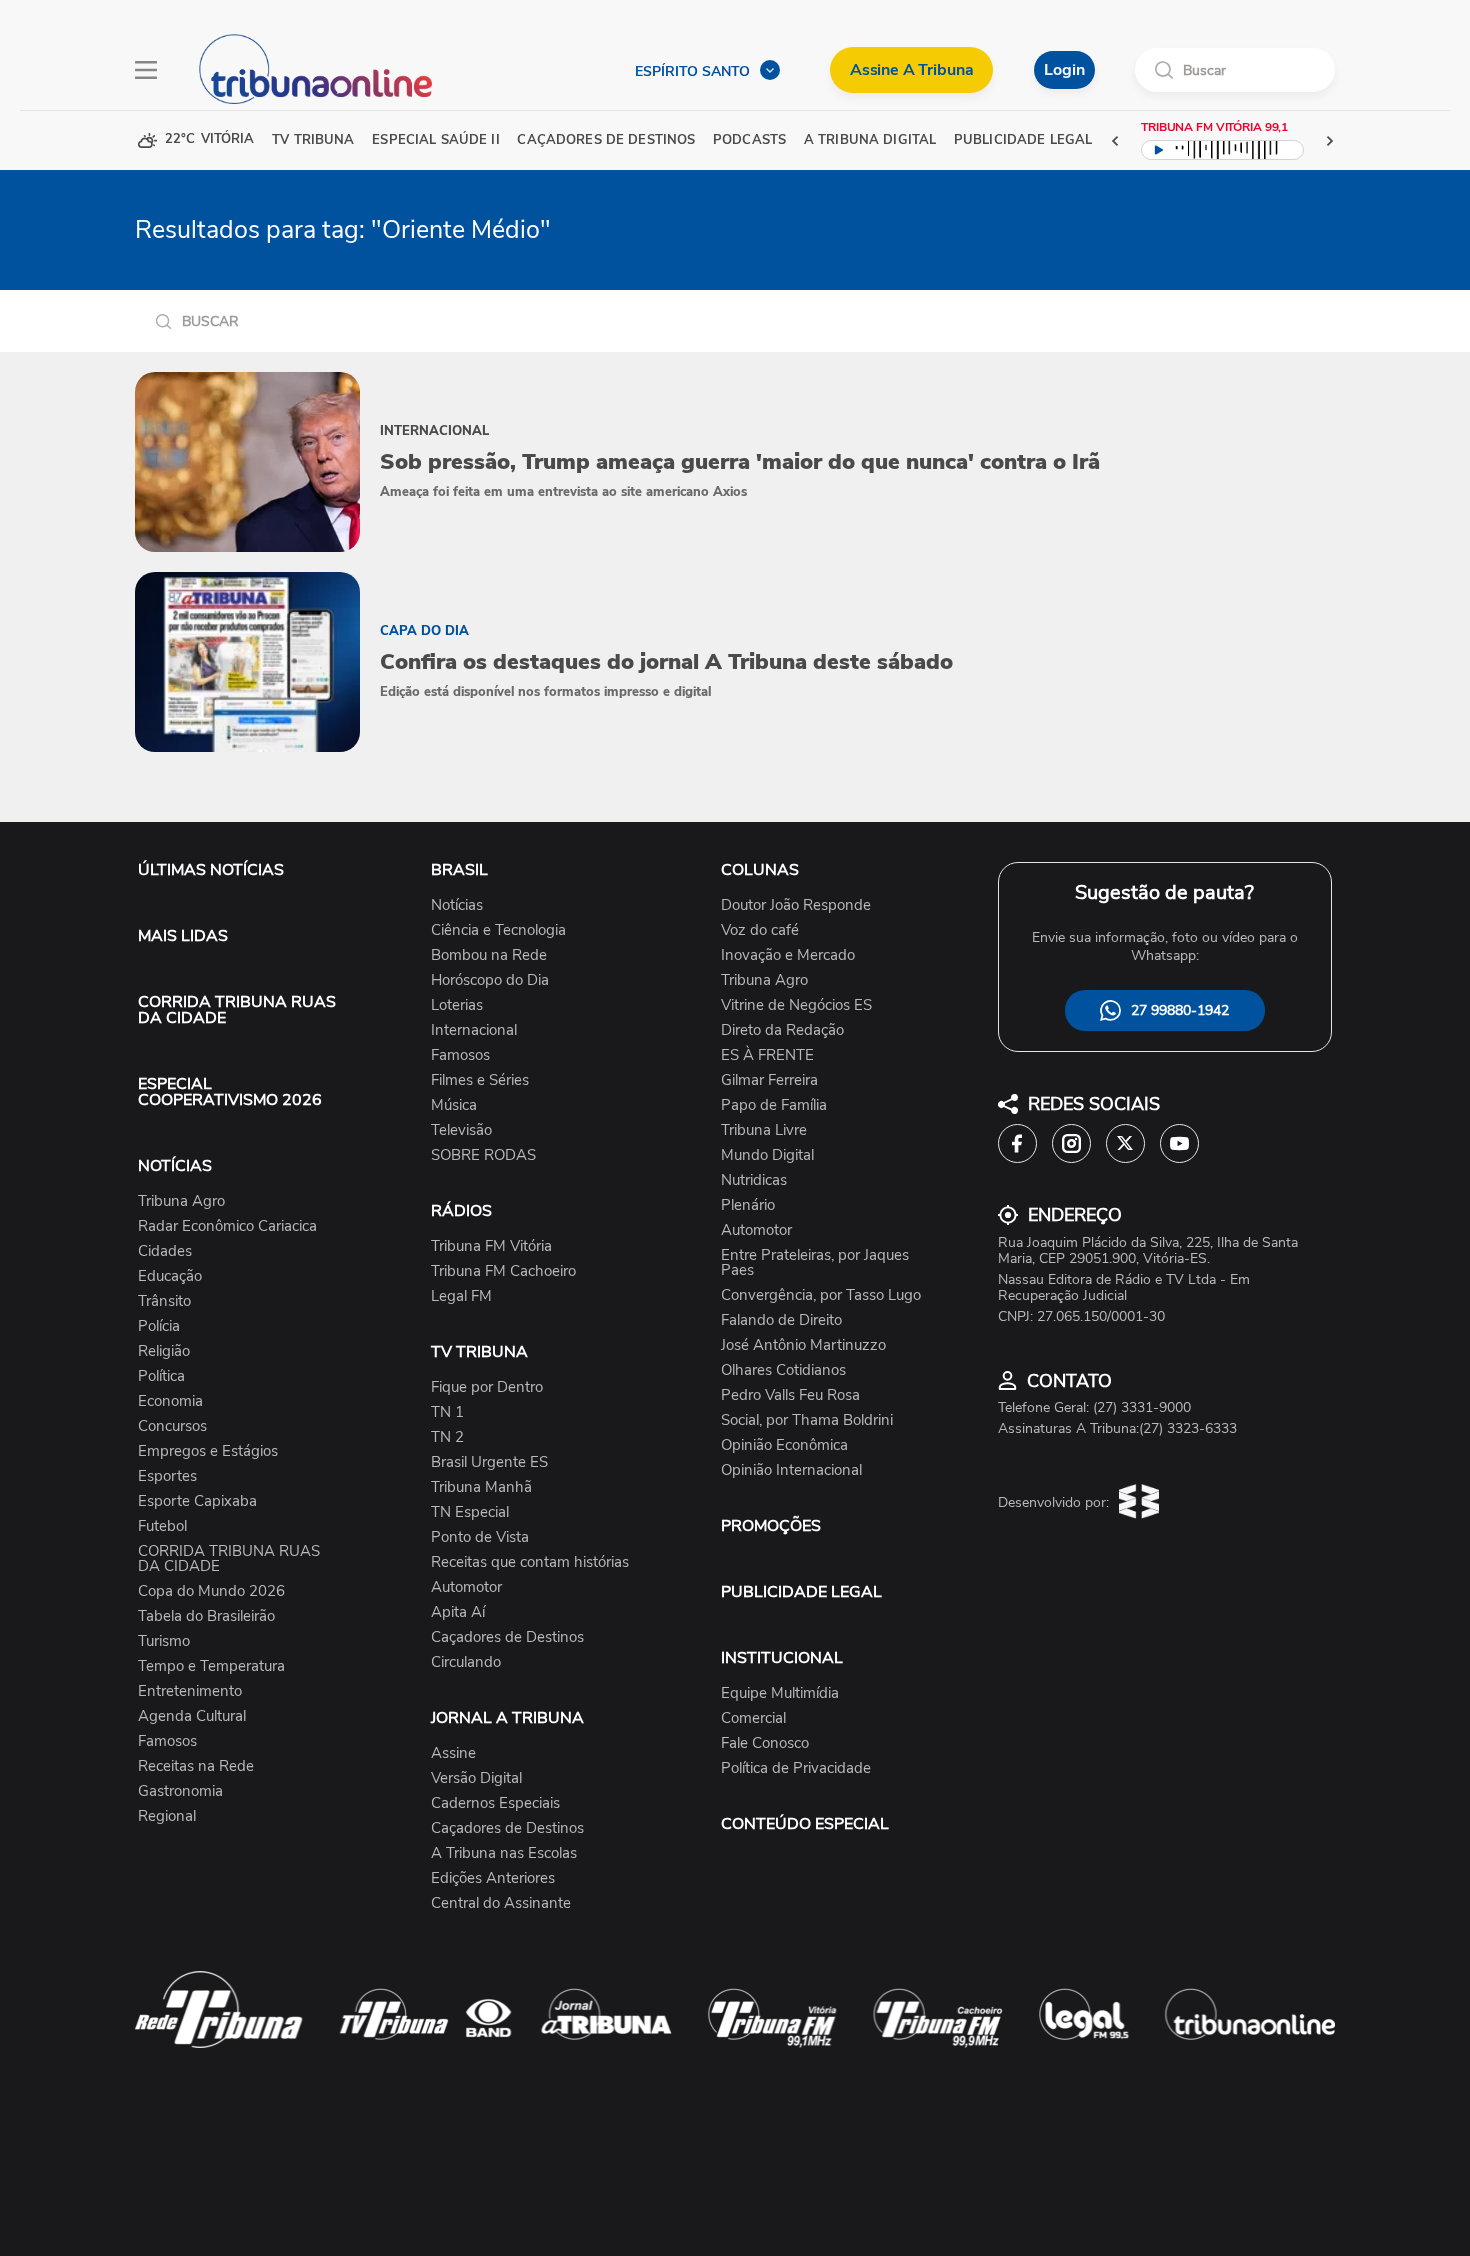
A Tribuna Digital (870, 140)
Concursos (172, 1426)
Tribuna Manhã (481, 1487)
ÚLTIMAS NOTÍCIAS (211, 870)
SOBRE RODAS (483, 1155)
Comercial (753, 1718)
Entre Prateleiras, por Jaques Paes (815, 1263)
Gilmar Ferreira (769, 1080)
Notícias (457, 905)
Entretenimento (190, 1691)
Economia (170, 1401)
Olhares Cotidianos (783, 1370)
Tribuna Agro (181, 1201)
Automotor (466, 1587)
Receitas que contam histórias (530, 1562)
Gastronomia (180, 1791)
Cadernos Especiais (495, 1803)
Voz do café (760, 930)
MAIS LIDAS (183, 936)
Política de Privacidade (796, 1768)
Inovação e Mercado (788, 955)
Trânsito (164, 1301)
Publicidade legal (1023, 140)
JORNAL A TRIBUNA (507, 1718)
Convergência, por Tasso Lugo (821, 1295)
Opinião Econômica (784, 1445)
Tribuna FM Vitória (491, 1246)
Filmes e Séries (480, 1080)
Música (454, 1105)
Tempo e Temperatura (211, 1666)
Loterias (457, 1005)
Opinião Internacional (791, 1470)
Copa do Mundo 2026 (211, 1591)
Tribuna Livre (764, 1130)
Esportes (167, 1476)
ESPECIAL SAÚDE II (435, 140)
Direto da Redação (782, 1030)
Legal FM (461, 1296)
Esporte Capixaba (197, 1501)
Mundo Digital (767, 1155)
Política (161, 1376)
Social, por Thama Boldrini (807, 1420)
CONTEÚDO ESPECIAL (805, 1824)
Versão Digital (476, 1778)
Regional (167, 1816)
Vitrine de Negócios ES (796, 1005)
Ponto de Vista (480, 1537)
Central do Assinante (501, 1903)
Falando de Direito (781, 1320)
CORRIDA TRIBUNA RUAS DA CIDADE (237, 1010)
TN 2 (447, 1437)
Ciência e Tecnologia (498, 930)
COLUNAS (760, 870)
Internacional (474, 1030)
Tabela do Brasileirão (206, 1616)
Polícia (159, 1326)
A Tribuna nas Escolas (504, 1853)
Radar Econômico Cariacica (227, 1226)
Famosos (167, 1741)
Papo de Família (774, 1105)
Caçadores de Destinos (507, 1637)
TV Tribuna (313, 140)
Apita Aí (458, 1612)
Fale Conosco (765, 1743)
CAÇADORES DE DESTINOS (606, 140)
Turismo (164, 1641)
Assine (453, 1753)
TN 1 (447, 1412)
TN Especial (470, 1512)
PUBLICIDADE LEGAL (801, 1592)
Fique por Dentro (487, 1387)
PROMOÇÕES (771, 1526)
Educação (170, 1276)
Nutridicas (754, 1180)
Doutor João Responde (796, 905)
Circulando (466, 1662)
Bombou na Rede (489, 955)
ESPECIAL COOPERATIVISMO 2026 (230, 1092)
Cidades (165, 1251)
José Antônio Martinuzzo (803, 1345)
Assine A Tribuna (911, 70)
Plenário (748, 1205)
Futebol (162, 1526)
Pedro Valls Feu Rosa (790, 1395)
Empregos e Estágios (208, 1451)
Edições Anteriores (493, 1878)
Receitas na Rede (196, 1766)
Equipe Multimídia (780, 1693)
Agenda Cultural (192, 1716)
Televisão (461, 1130)
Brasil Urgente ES (489, 1462)
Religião (164, 1351)
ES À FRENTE (767, 1055)
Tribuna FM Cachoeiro (503, 1271)
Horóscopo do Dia (490, 980)
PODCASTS (749, 140)
